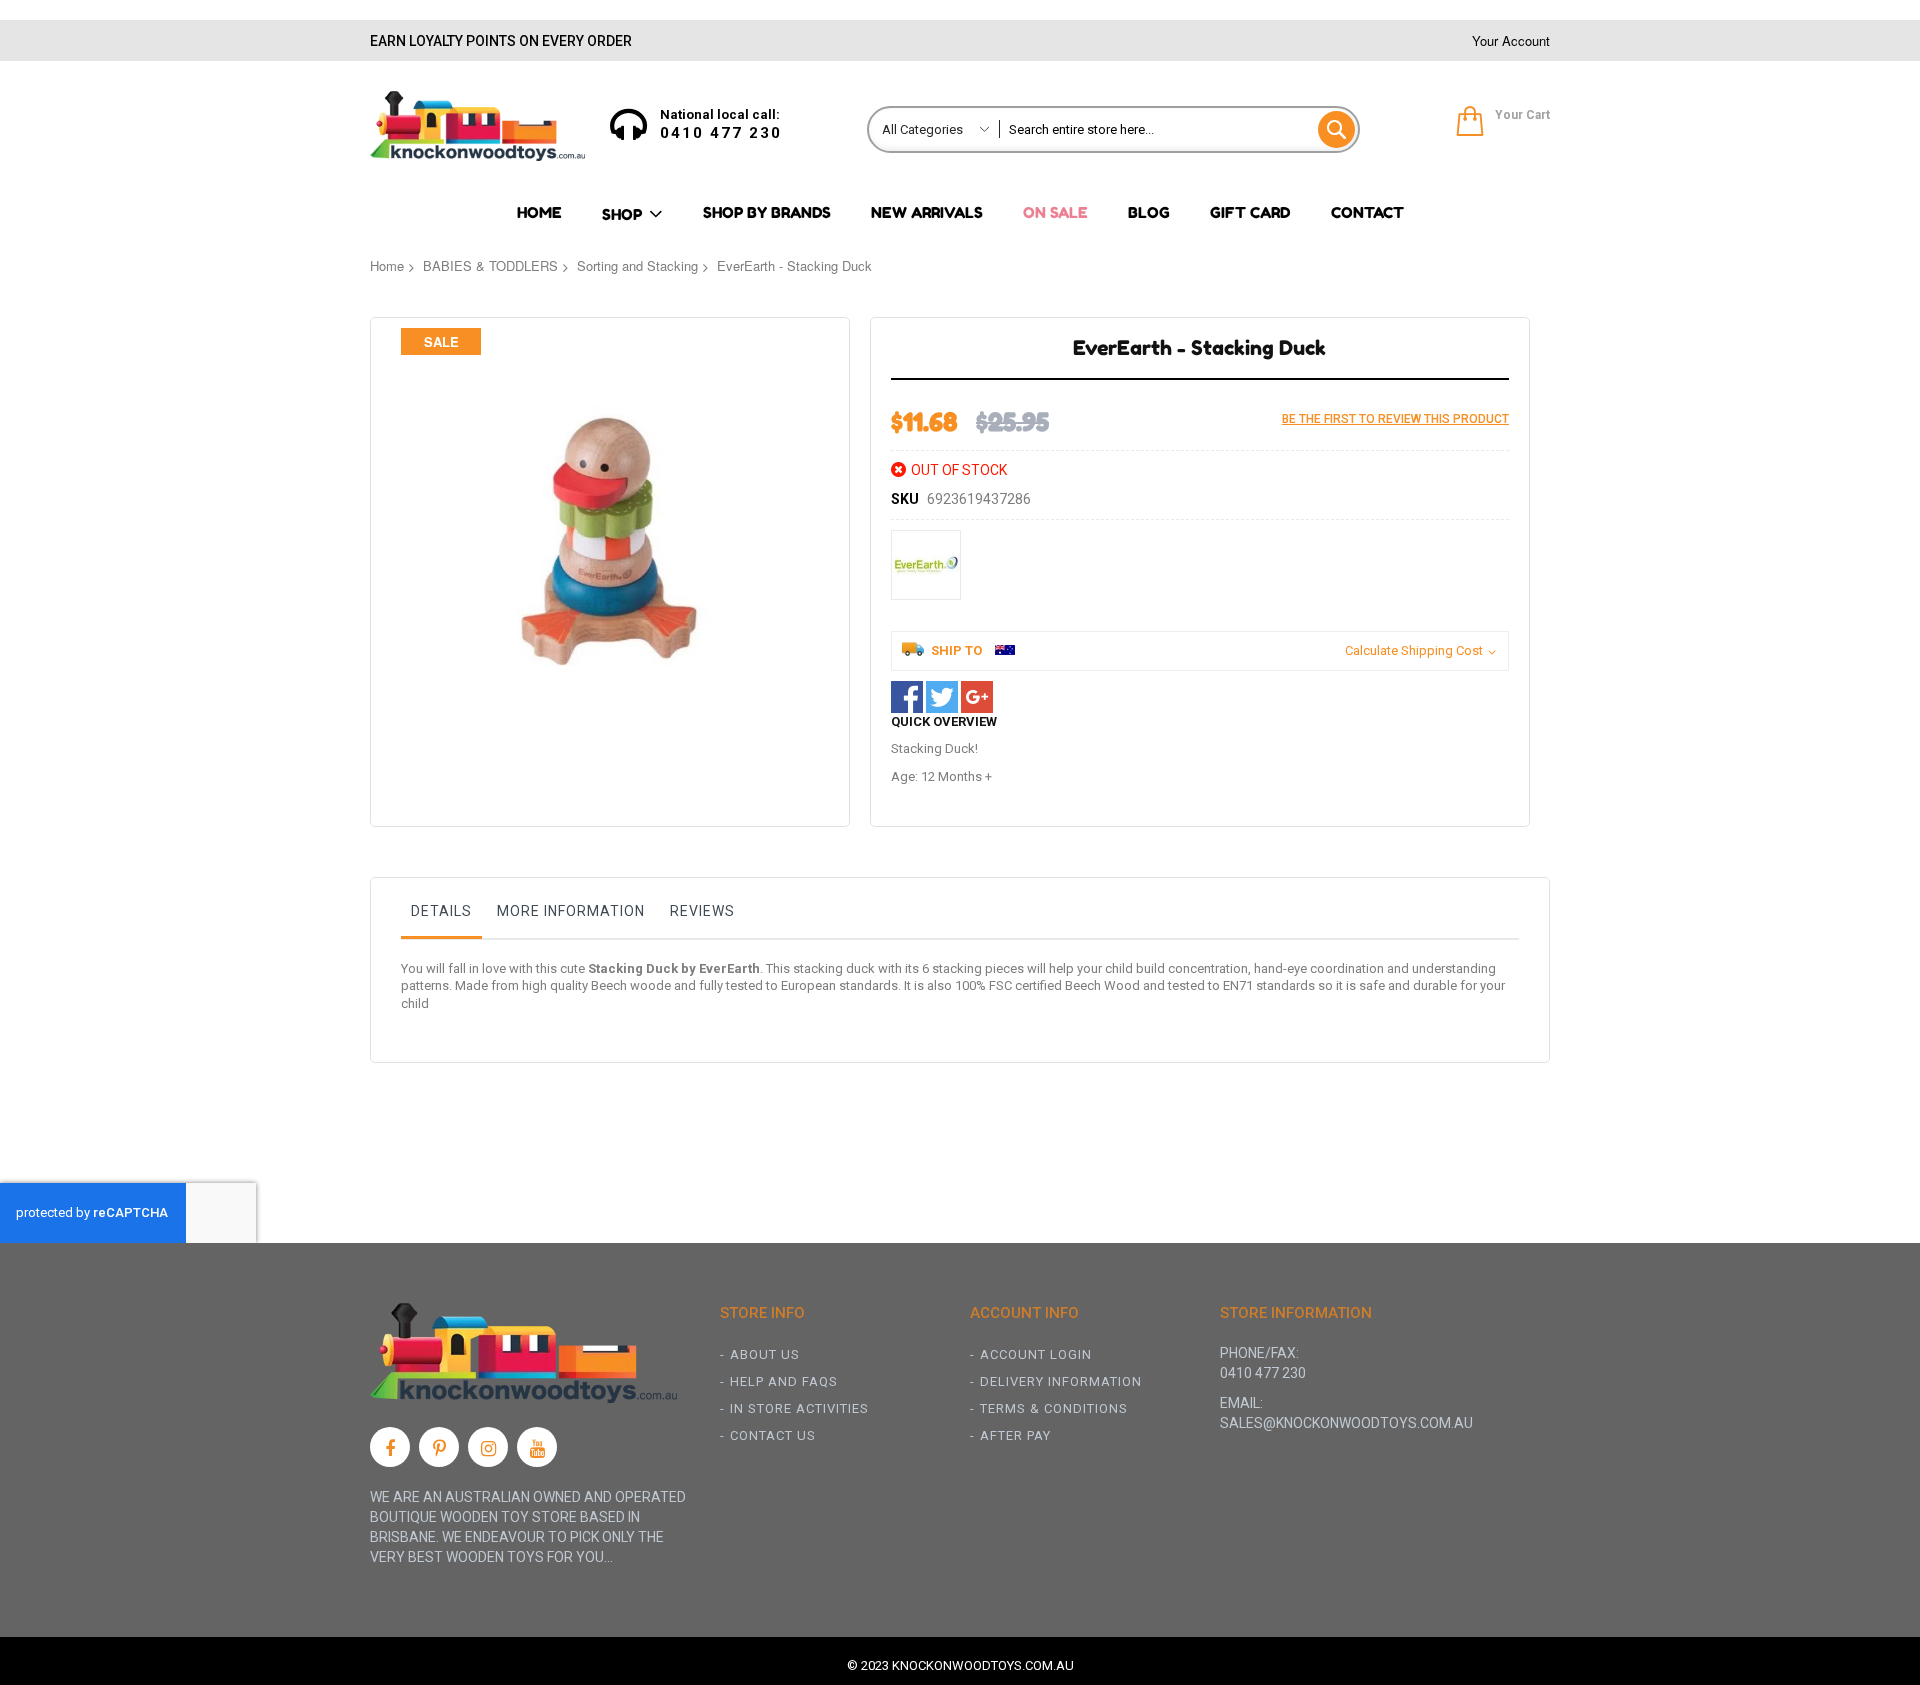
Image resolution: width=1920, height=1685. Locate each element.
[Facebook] (390, 1447)
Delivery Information (1061, 1381)
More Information (571, 911)
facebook (907, 697)
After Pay (1015, 1435)
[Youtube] (537, 1447)
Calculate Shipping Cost (1414, 650)
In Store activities (799, 1408)
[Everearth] (926, 565)
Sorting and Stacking (637, 265)
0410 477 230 (721, 133)
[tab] (441, 916)
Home (387, 265)
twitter (942, 697)
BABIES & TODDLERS (490, 265)
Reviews (702, 911)
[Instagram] (488, 1447)
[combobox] (1178, 129)
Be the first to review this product (1395, 419)
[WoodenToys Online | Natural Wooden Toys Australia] (477, 126)
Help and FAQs (784, 1381)
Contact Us (773, 1435)
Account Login (1036, 1354)
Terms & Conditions (1054, 1408)
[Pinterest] (439, 1447)
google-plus (977, 697)
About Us (765, 1354)
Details (441, 911)
